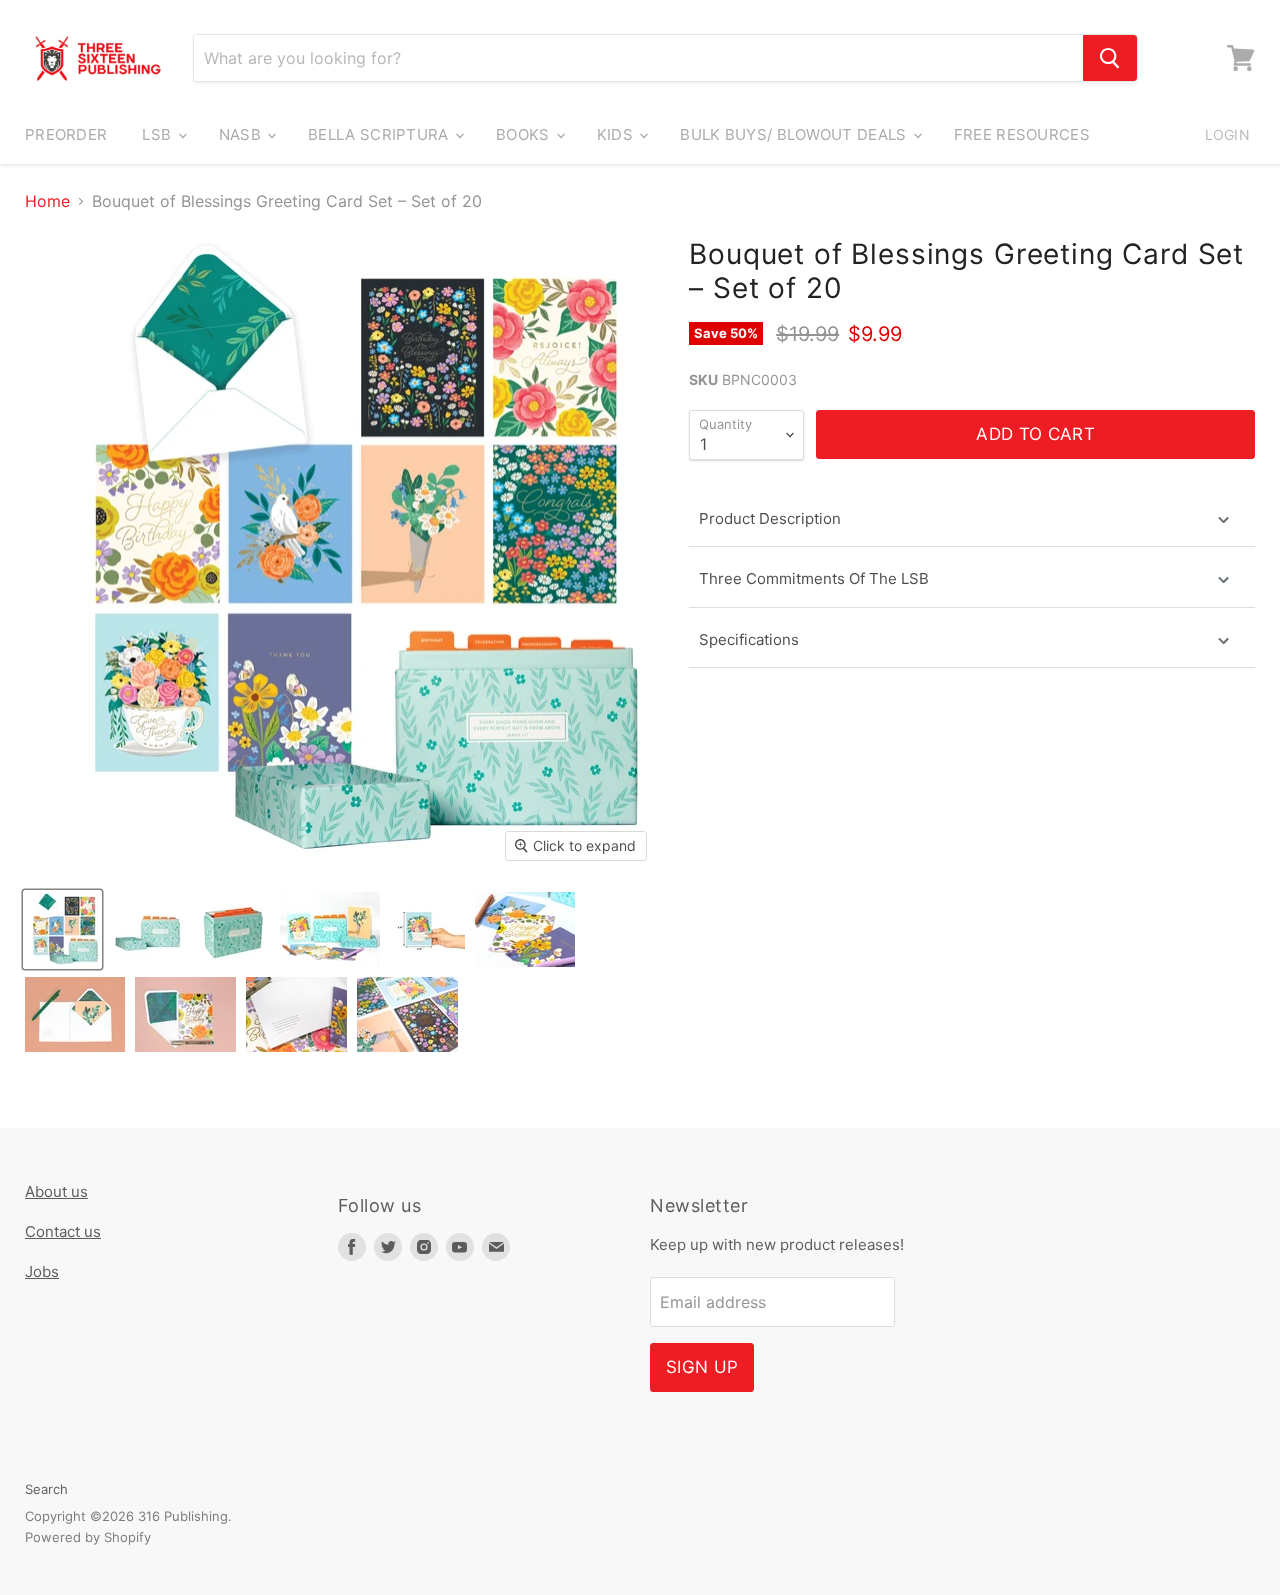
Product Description (770, 518)
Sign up (702, 1367)
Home (47, 201)
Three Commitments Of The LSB (814, 578)
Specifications (749, 639)
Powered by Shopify (88, 1537)
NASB (242, 134)
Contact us (63, 1231)
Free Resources (1022, 134)
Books (525, 134)
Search (46, 1489)
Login (1227, 134)
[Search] (1110, 58)
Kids (617, 134)
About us (56, 1191)
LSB (158, 134)
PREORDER (66, 134)
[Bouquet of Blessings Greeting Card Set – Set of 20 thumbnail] (62, 929)
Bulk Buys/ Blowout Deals (795, 134)
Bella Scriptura (380, 134)
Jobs (42, 1271)
